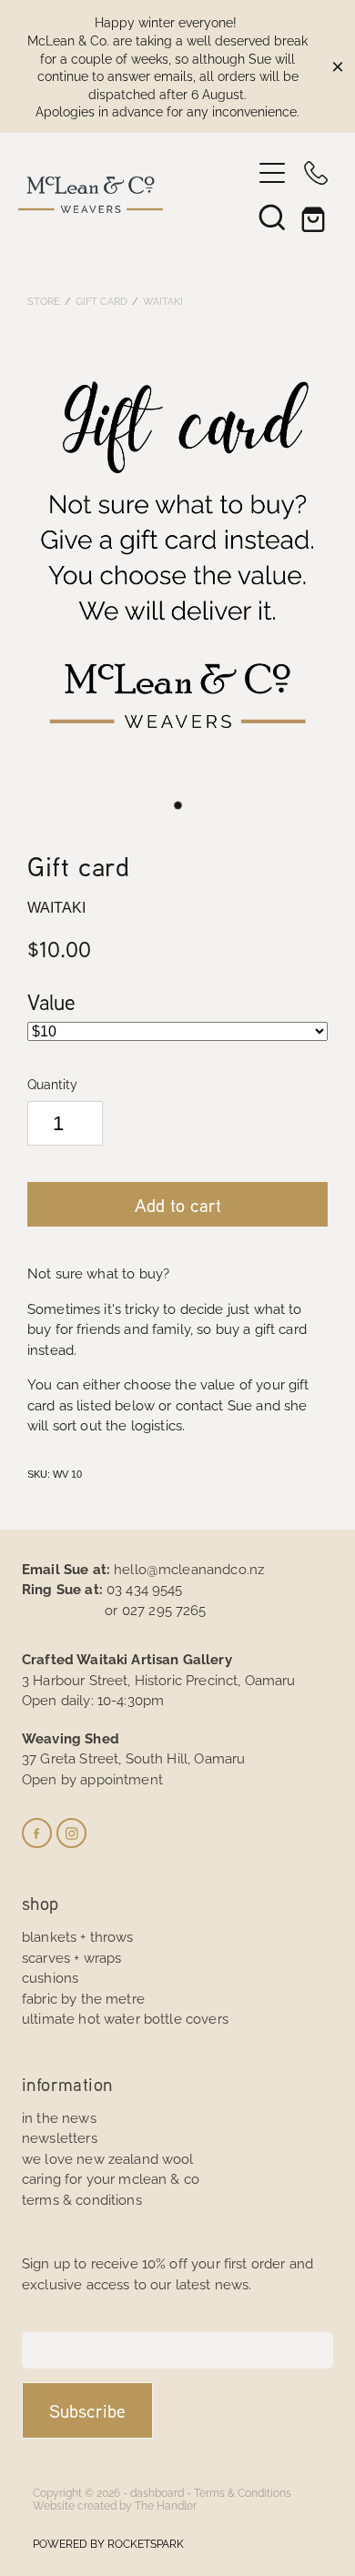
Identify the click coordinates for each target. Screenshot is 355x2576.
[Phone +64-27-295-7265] (316, 173)
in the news (59, 2117)
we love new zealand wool (108, 2158)
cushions (50, 1977)
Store (44, 300)
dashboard (157, 2492)
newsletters (60, 2137)
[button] (272, 217)
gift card (101, 300)
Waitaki (163, 300)
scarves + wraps (71, 1957)
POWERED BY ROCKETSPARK (108, 2543)
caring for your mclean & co (111, 2178)
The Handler (166, 2505)
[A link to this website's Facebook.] (37, 1833)
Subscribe (87, 2410)
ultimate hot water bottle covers (125, 2018)
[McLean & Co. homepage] (134, 195)
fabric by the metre (83, 1998)
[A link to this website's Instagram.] (71, 1833)
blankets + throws (78, 1936)
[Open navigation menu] (272, 173)
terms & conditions (82, 2199)
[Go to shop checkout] (316, 217)
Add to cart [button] (178, 1205)
